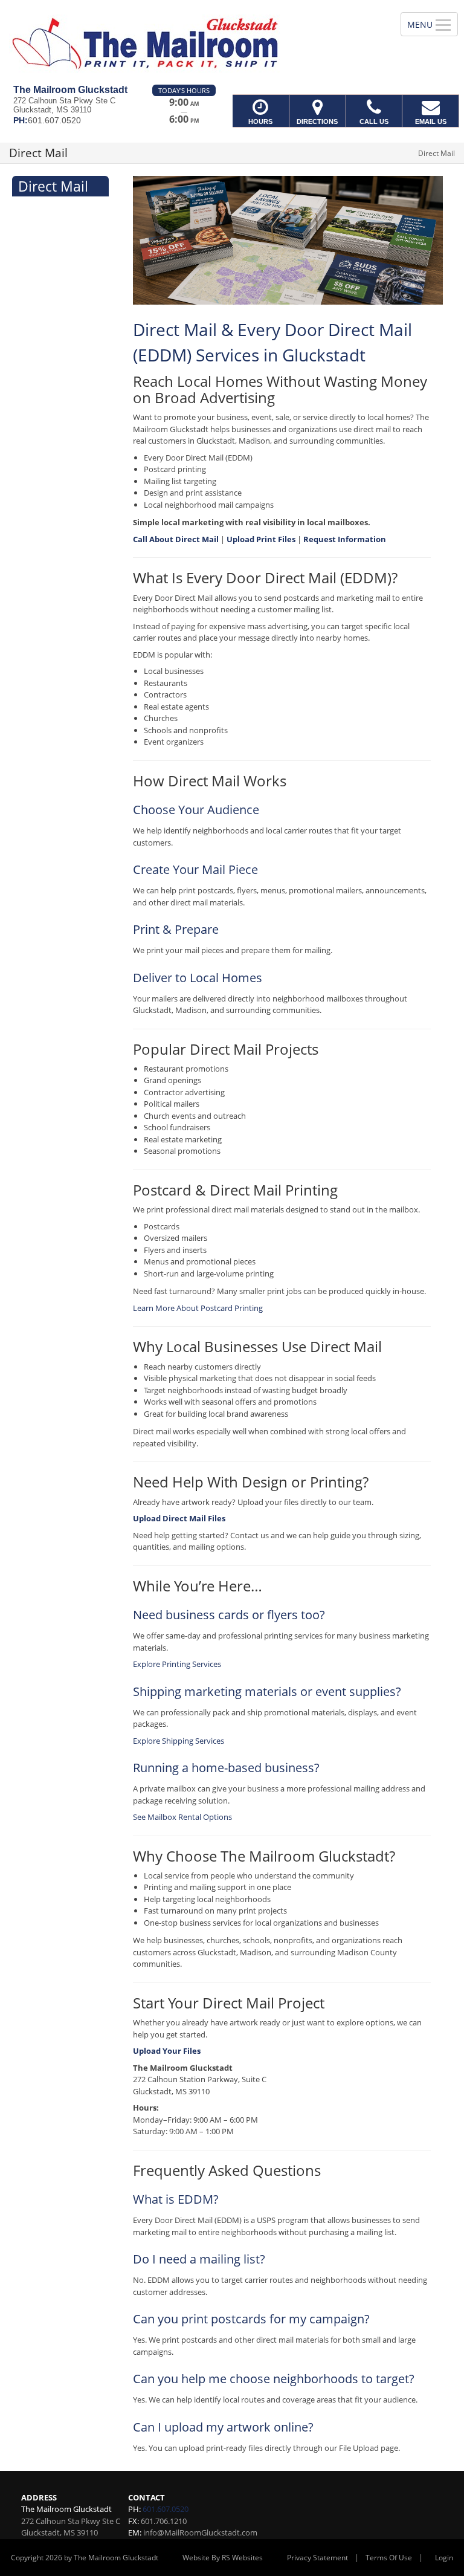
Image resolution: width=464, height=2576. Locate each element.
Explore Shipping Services (179, 1741)
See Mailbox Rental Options (182, 1817)
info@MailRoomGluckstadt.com (200, 2532)
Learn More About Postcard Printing (198, 1308)
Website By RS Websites (223, 2558)
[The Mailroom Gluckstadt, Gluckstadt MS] (232, 42)
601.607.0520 (166, 2509)
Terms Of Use (389, 2558)
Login (444, 2558)
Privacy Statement (317, 2558)
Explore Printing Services (177, 1664)
